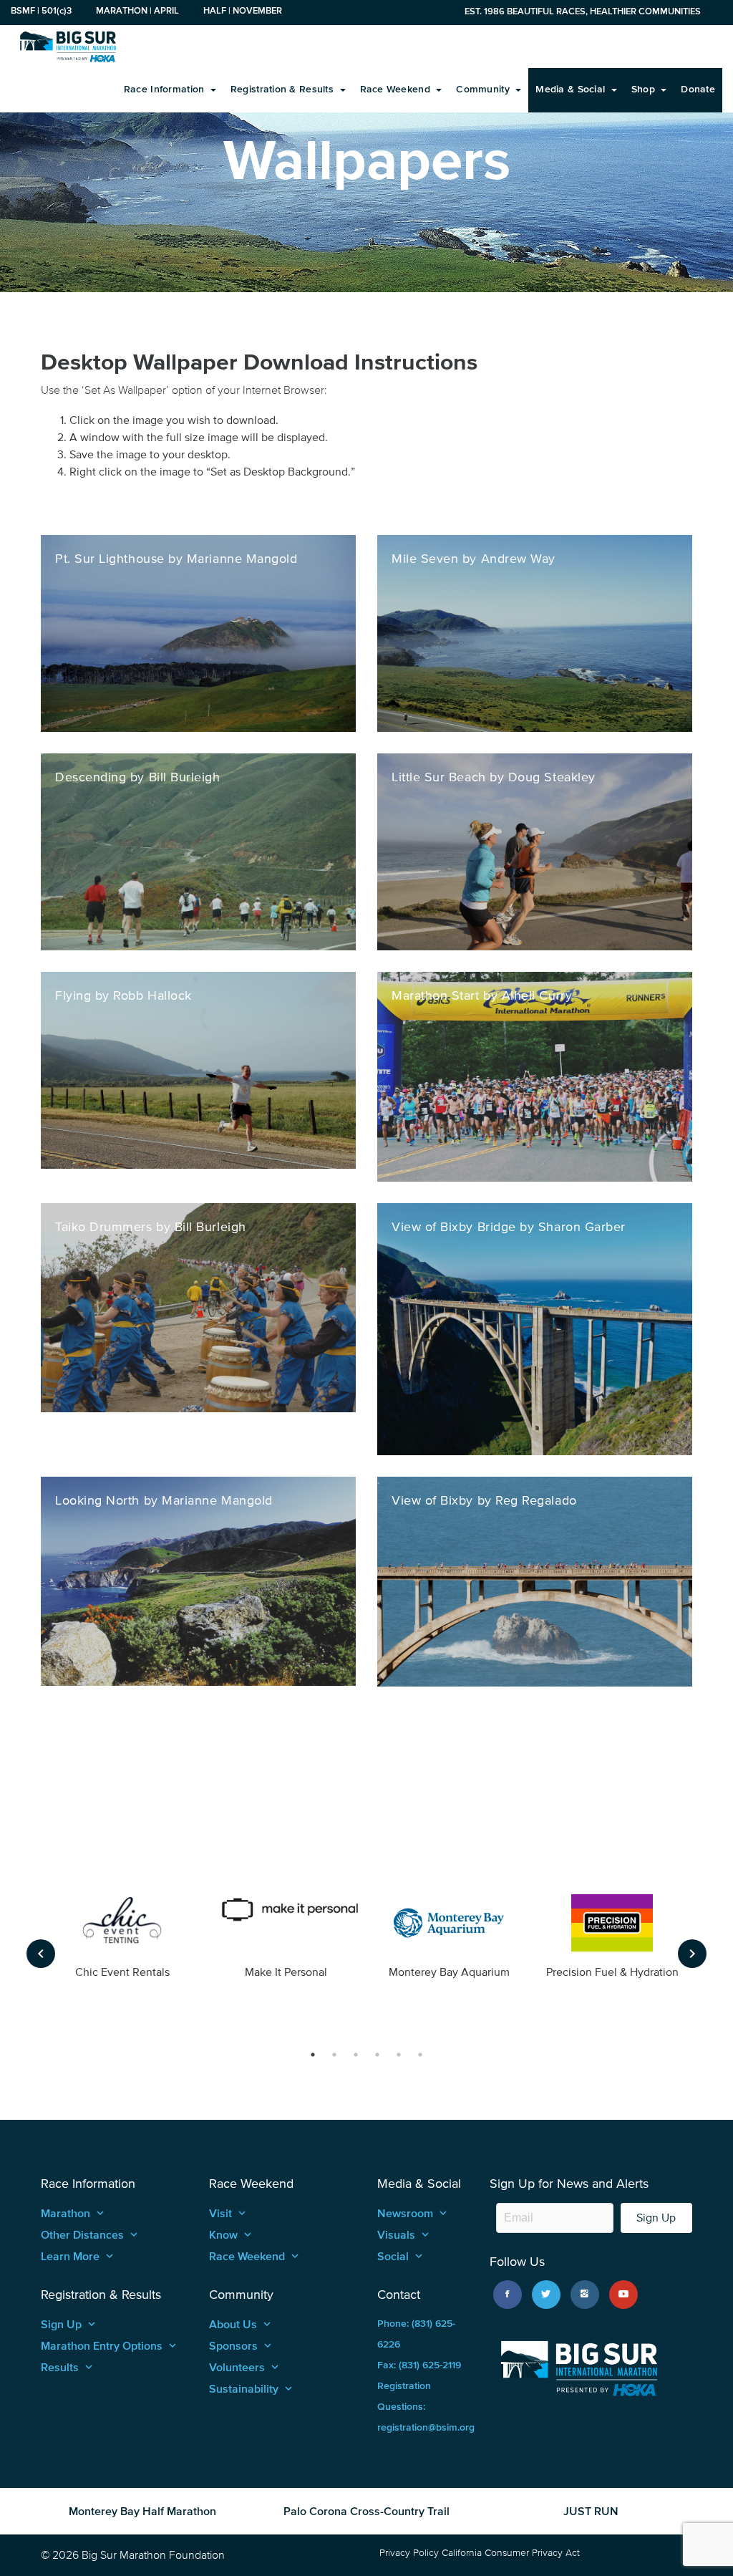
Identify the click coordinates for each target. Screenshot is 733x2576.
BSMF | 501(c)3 (41, 10)
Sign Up (656, 2218)
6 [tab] (420, 2055)
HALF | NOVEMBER (243, 10)
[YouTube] (623, 2295)
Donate (698, 89)
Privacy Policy (409, 2553)
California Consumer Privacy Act (511, 2553)
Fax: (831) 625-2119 (419, 2365)
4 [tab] (377, 2055)
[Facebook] (508, 2295)
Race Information (166, 89)
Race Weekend (397, 89)
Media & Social (572, 89)
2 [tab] (334, 2055)
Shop (645, 89)
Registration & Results (283, 89)
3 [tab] (356, 2055)
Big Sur (68, 47)
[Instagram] (585, 2295)
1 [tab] (313, 2055)
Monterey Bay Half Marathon (142, 2511)
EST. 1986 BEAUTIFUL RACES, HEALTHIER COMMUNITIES (583, 11)
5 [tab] (399, 2055)
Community (484, 89)
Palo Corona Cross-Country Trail (366, 2511)
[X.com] (546, 2295)
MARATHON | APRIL (137, 10)
